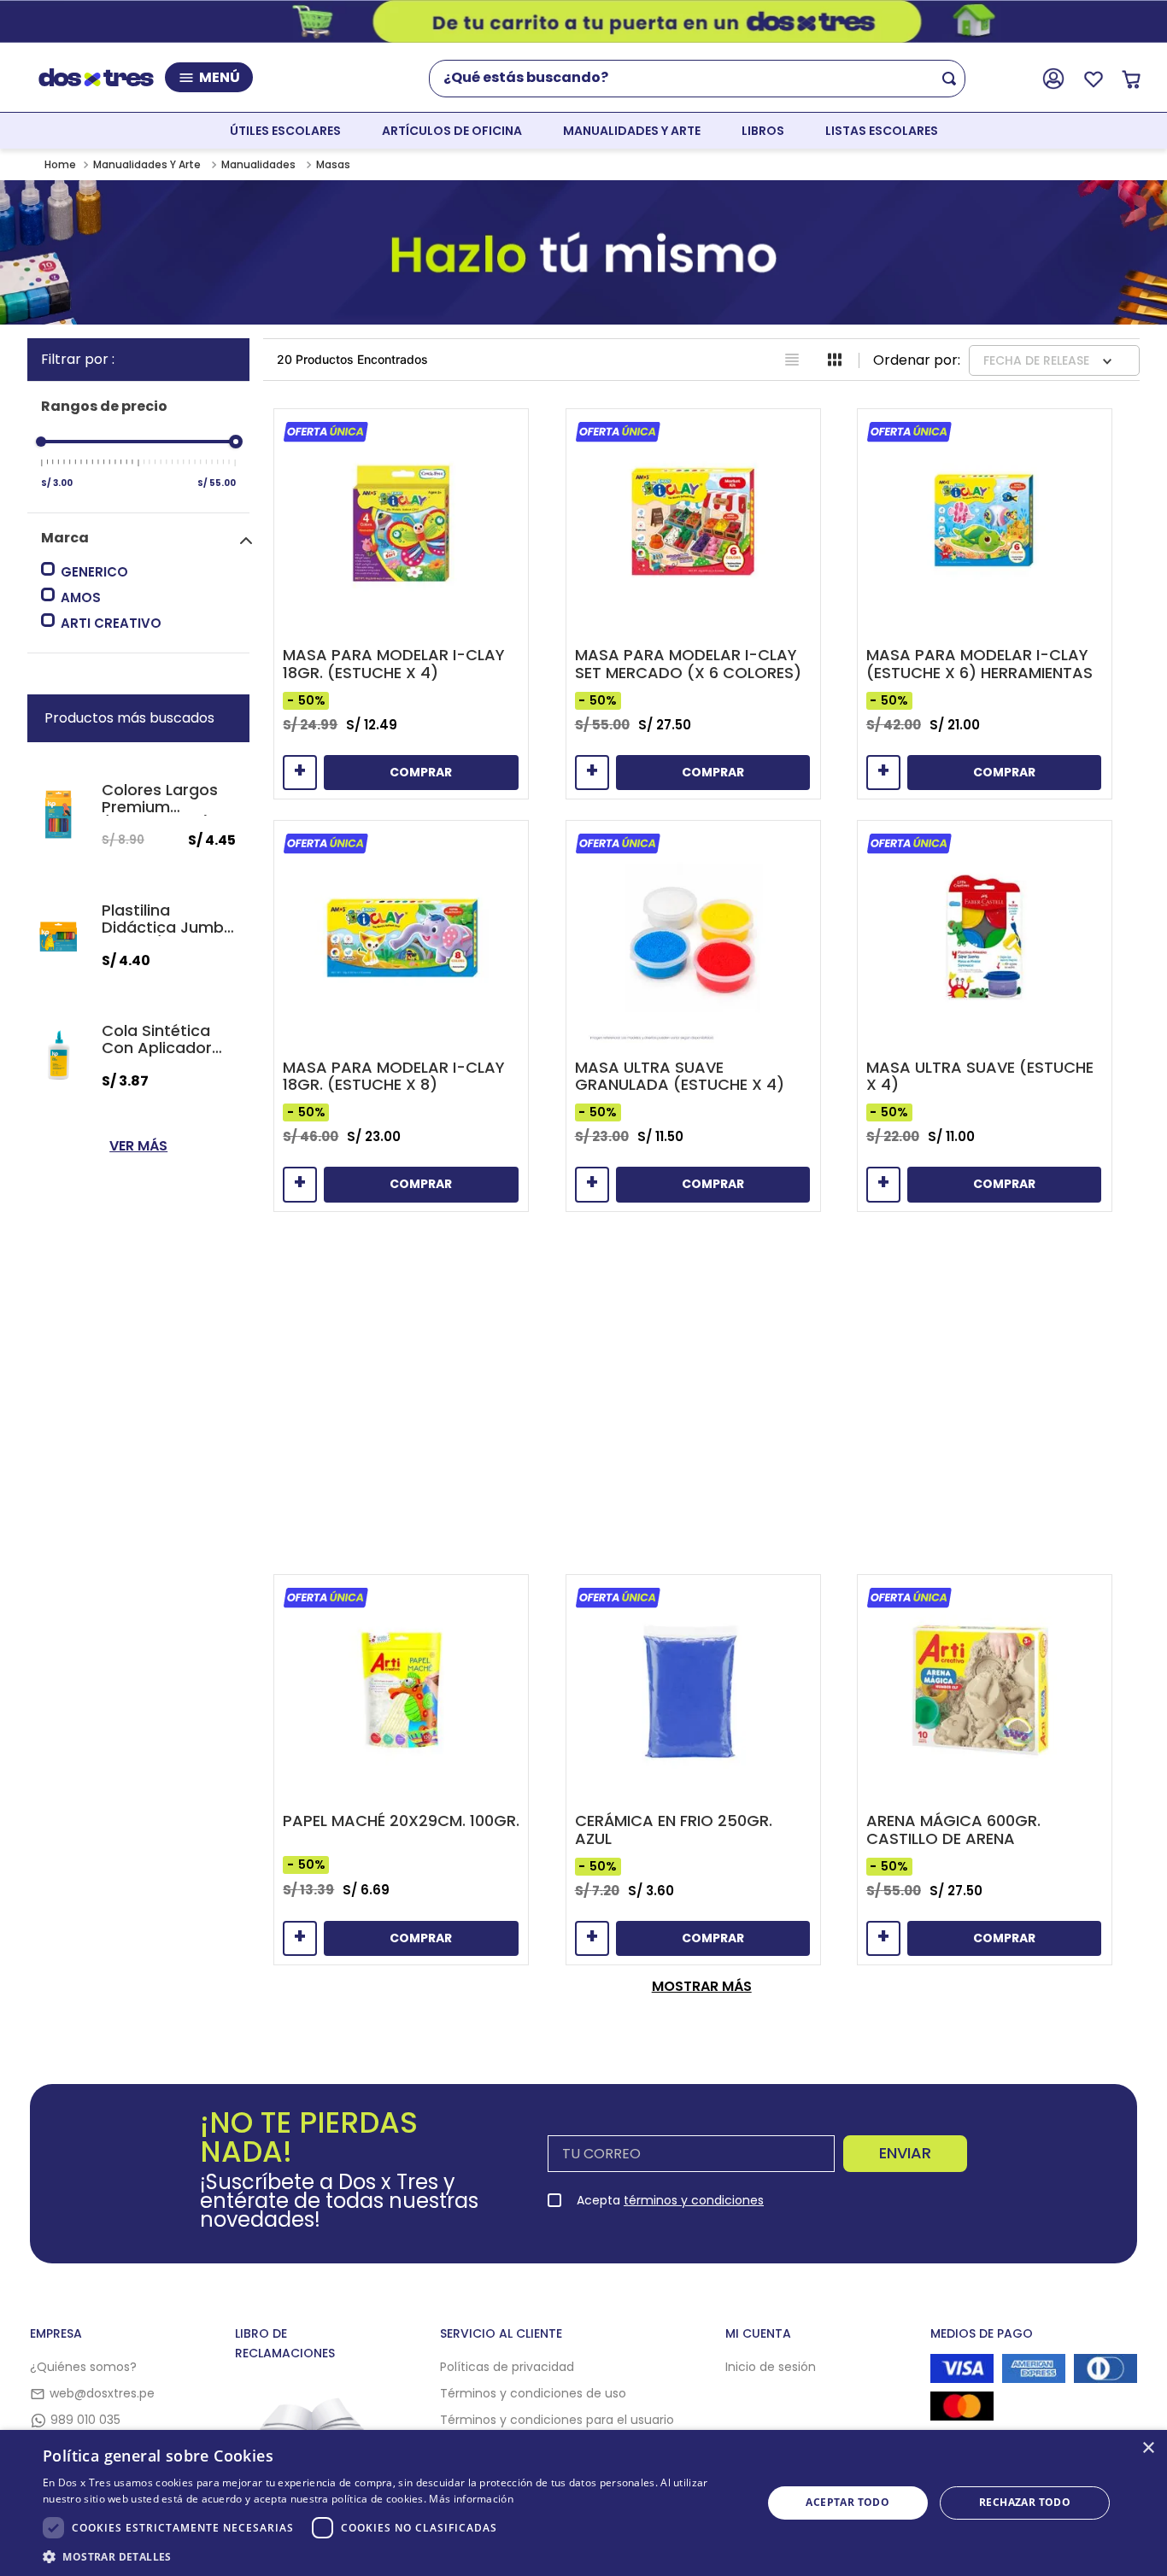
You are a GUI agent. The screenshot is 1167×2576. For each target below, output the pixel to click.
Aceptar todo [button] (847, 2502)
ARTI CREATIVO (111, 623)
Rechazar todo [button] (1025, 2502)
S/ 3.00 (57, 483)
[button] (145, 538)
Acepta (670, 2200)
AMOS (81, 597)
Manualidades (258, 164)
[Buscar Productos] (953, 79)
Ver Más (138, 1146)
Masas (333, 164)
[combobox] (704, 79)
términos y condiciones (694, 2200)
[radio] (792, 360)
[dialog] (583, 2503)
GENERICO (94, 572)
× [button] (1148, 2448)
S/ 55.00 (217, 483)
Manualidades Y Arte (147, 164)
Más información (471, 2499)
